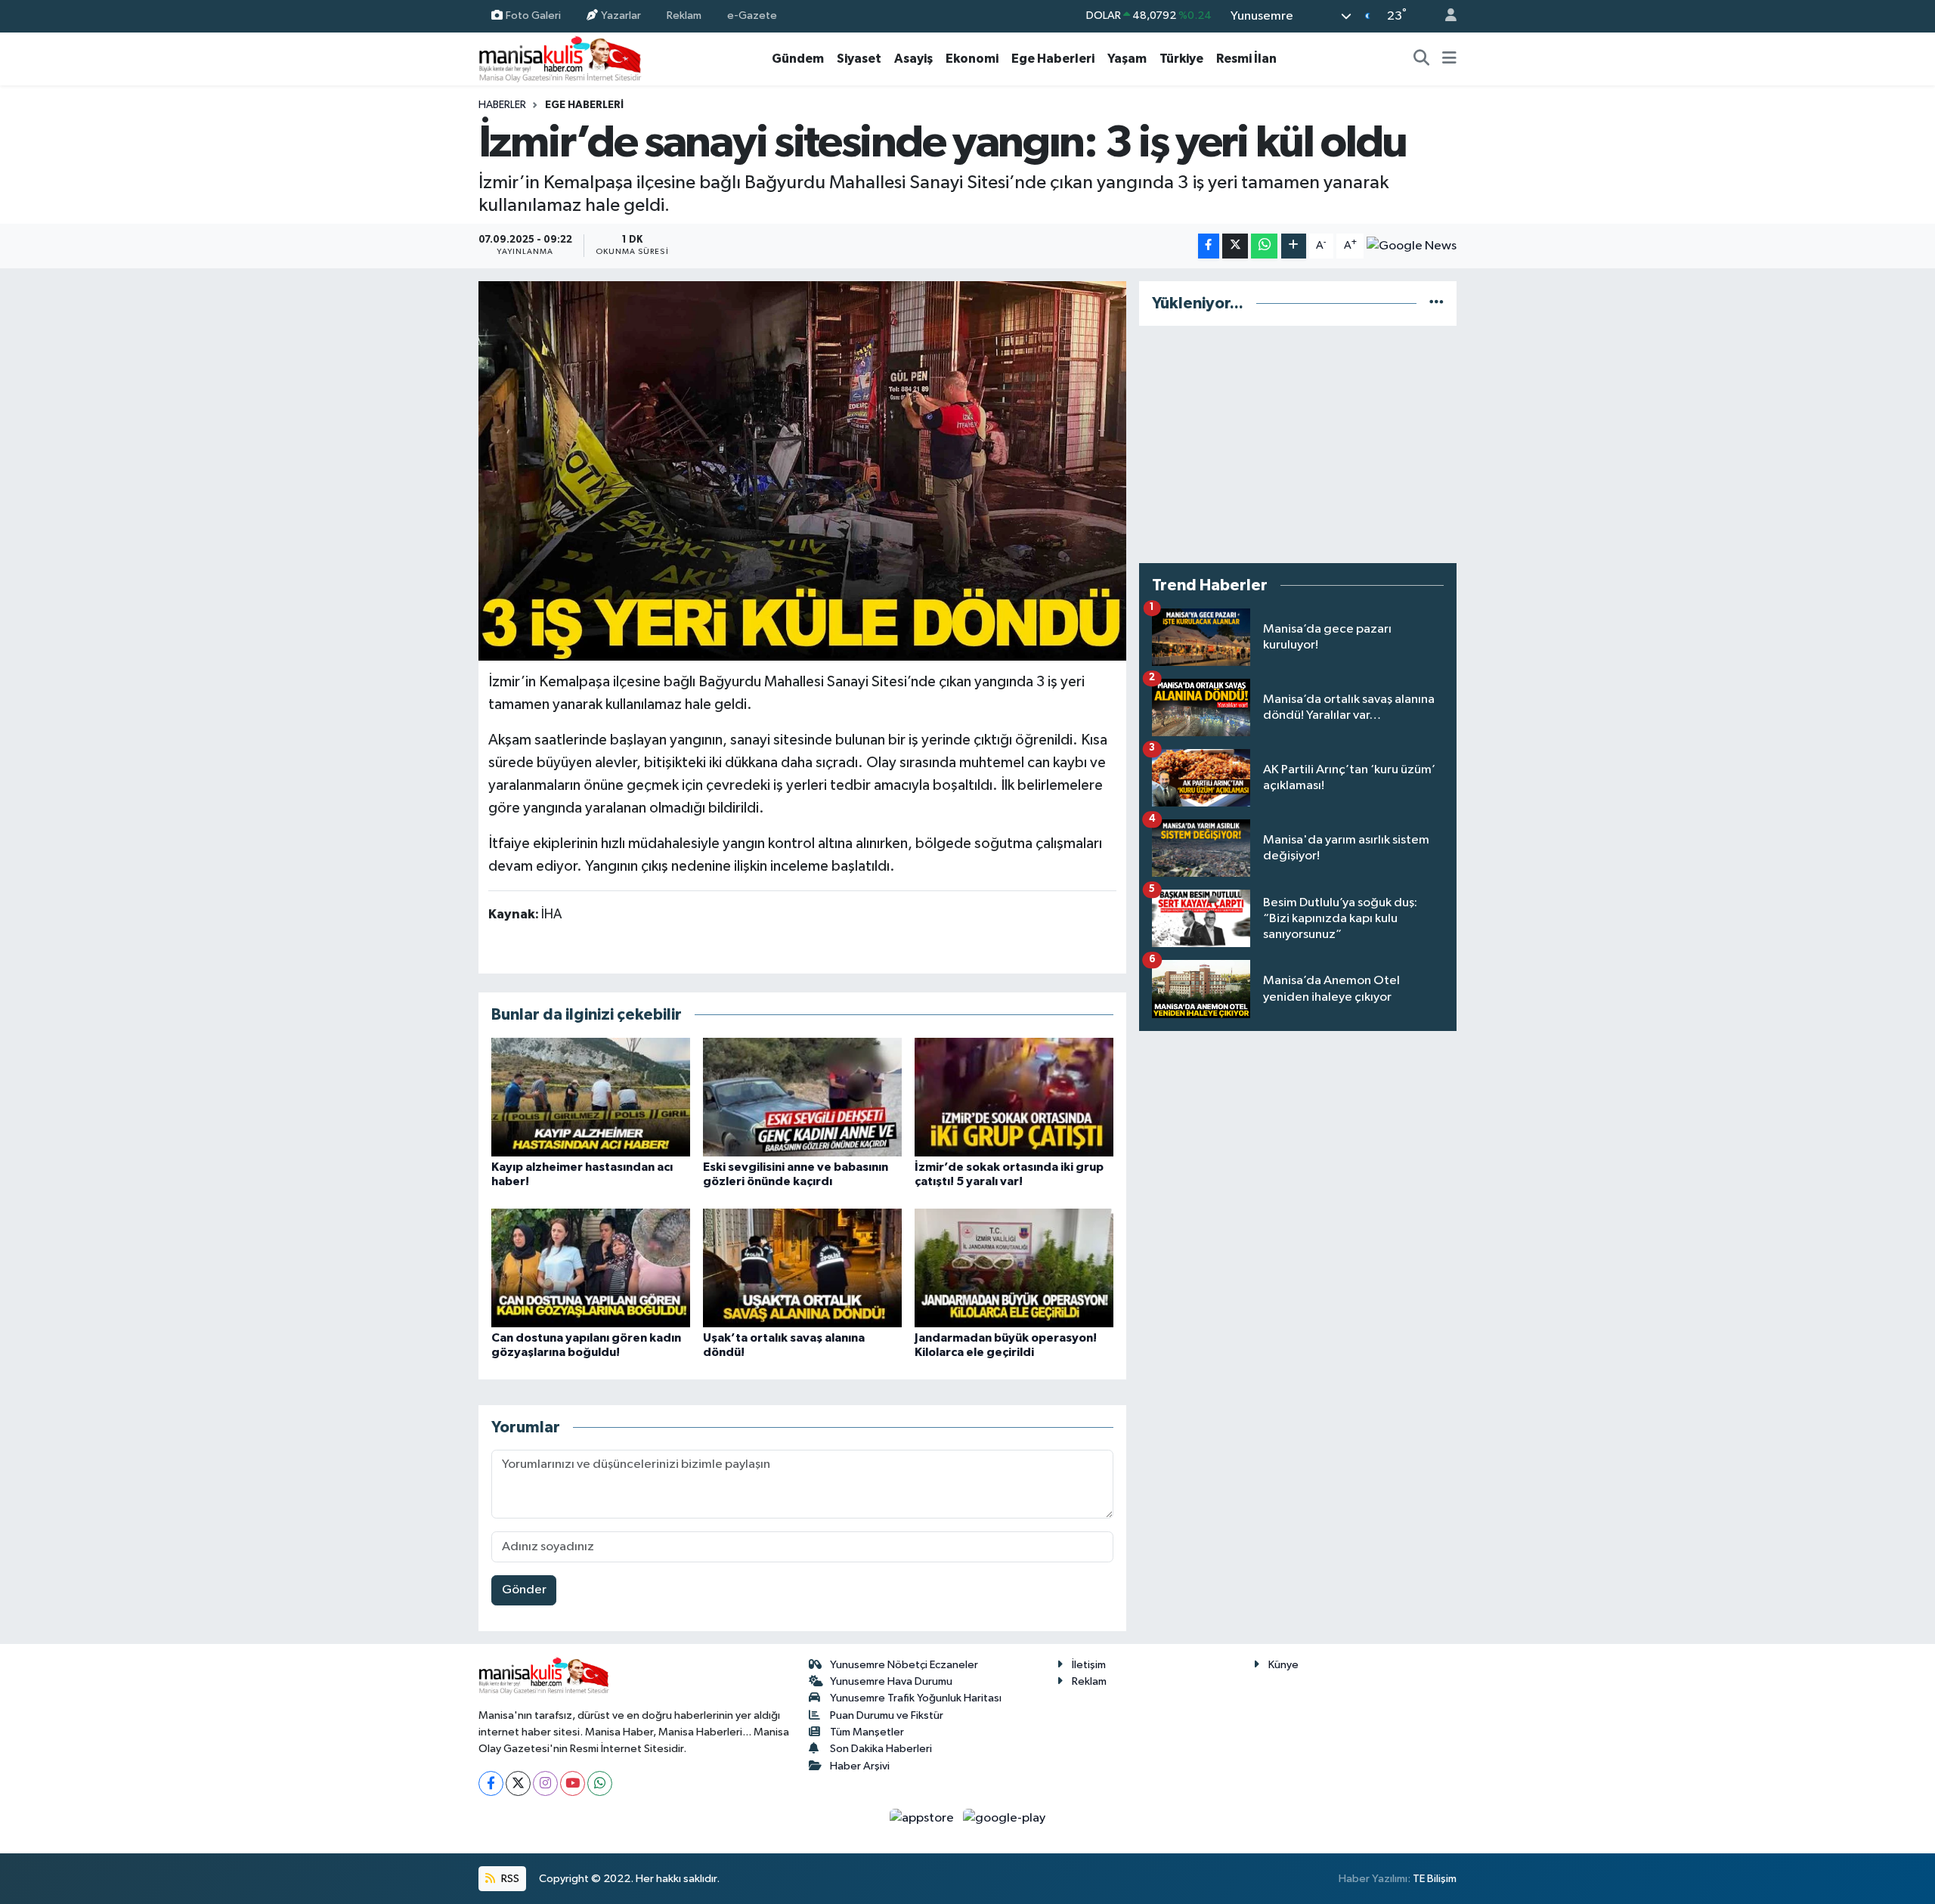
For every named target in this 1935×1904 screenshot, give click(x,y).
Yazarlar (621, 15)
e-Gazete (752, 15)
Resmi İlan (1246, 59)
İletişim (1089, 1665)
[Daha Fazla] (1294, 246)
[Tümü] (1437, 303)
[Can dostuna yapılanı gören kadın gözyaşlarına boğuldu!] (591, 1268)
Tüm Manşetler (867, 1732)
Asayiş (913, 59)
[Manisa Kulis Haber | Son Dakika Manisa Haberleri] (560, 59)
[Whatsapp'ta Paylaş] (1264, 246)
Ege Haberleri (1053, 59)
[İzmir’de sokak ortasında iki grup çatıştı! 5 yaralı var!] (1014, 1097)
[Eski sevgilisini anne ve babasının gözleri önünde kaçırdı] (802, 1097)
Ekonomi (972, 59)
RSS (509, 1879)
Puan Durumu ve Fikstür (887, 1715)
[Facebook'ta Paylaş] (1209, 246)
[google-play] (1005, 1818)
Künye (1283, 1665)
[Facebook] (491, 1783)
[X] (518, 1783)
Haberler (502, 105)
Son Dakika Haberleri (881, 1749)
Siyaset (859, 59)
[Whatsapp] (600, 1783)
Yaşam (1127, 59)
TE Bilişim (1435, 1879)
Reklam (684, 15)
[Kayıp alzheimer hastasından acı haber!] (591, 1097)
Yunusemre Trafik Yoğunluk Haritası (916, 1698)
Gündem (798, 59)
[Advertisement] (1298, 444)
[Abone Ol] (1412, 246)
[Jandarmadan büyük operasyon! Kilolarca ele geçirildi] (1014, 1268)
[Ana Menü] (1449, 59)
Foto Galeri (533, 15)
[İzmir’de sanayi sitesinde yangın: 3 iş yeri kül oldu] (802, 471)
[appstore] (923, 1818)
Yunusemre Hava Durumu (891, 1681)
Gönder (524, 1590)
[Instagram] (545, 1783)
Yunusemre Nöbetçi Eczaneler (904, 1665)
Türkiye (1181, 59)
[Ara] (1422, 59)
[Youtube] (573, 1783)
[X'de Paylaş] (1235, 246)
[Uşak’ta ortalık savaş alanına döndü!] (802, 1268)
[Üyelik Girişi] (1444, 16)
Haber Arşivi (860, 1766)
